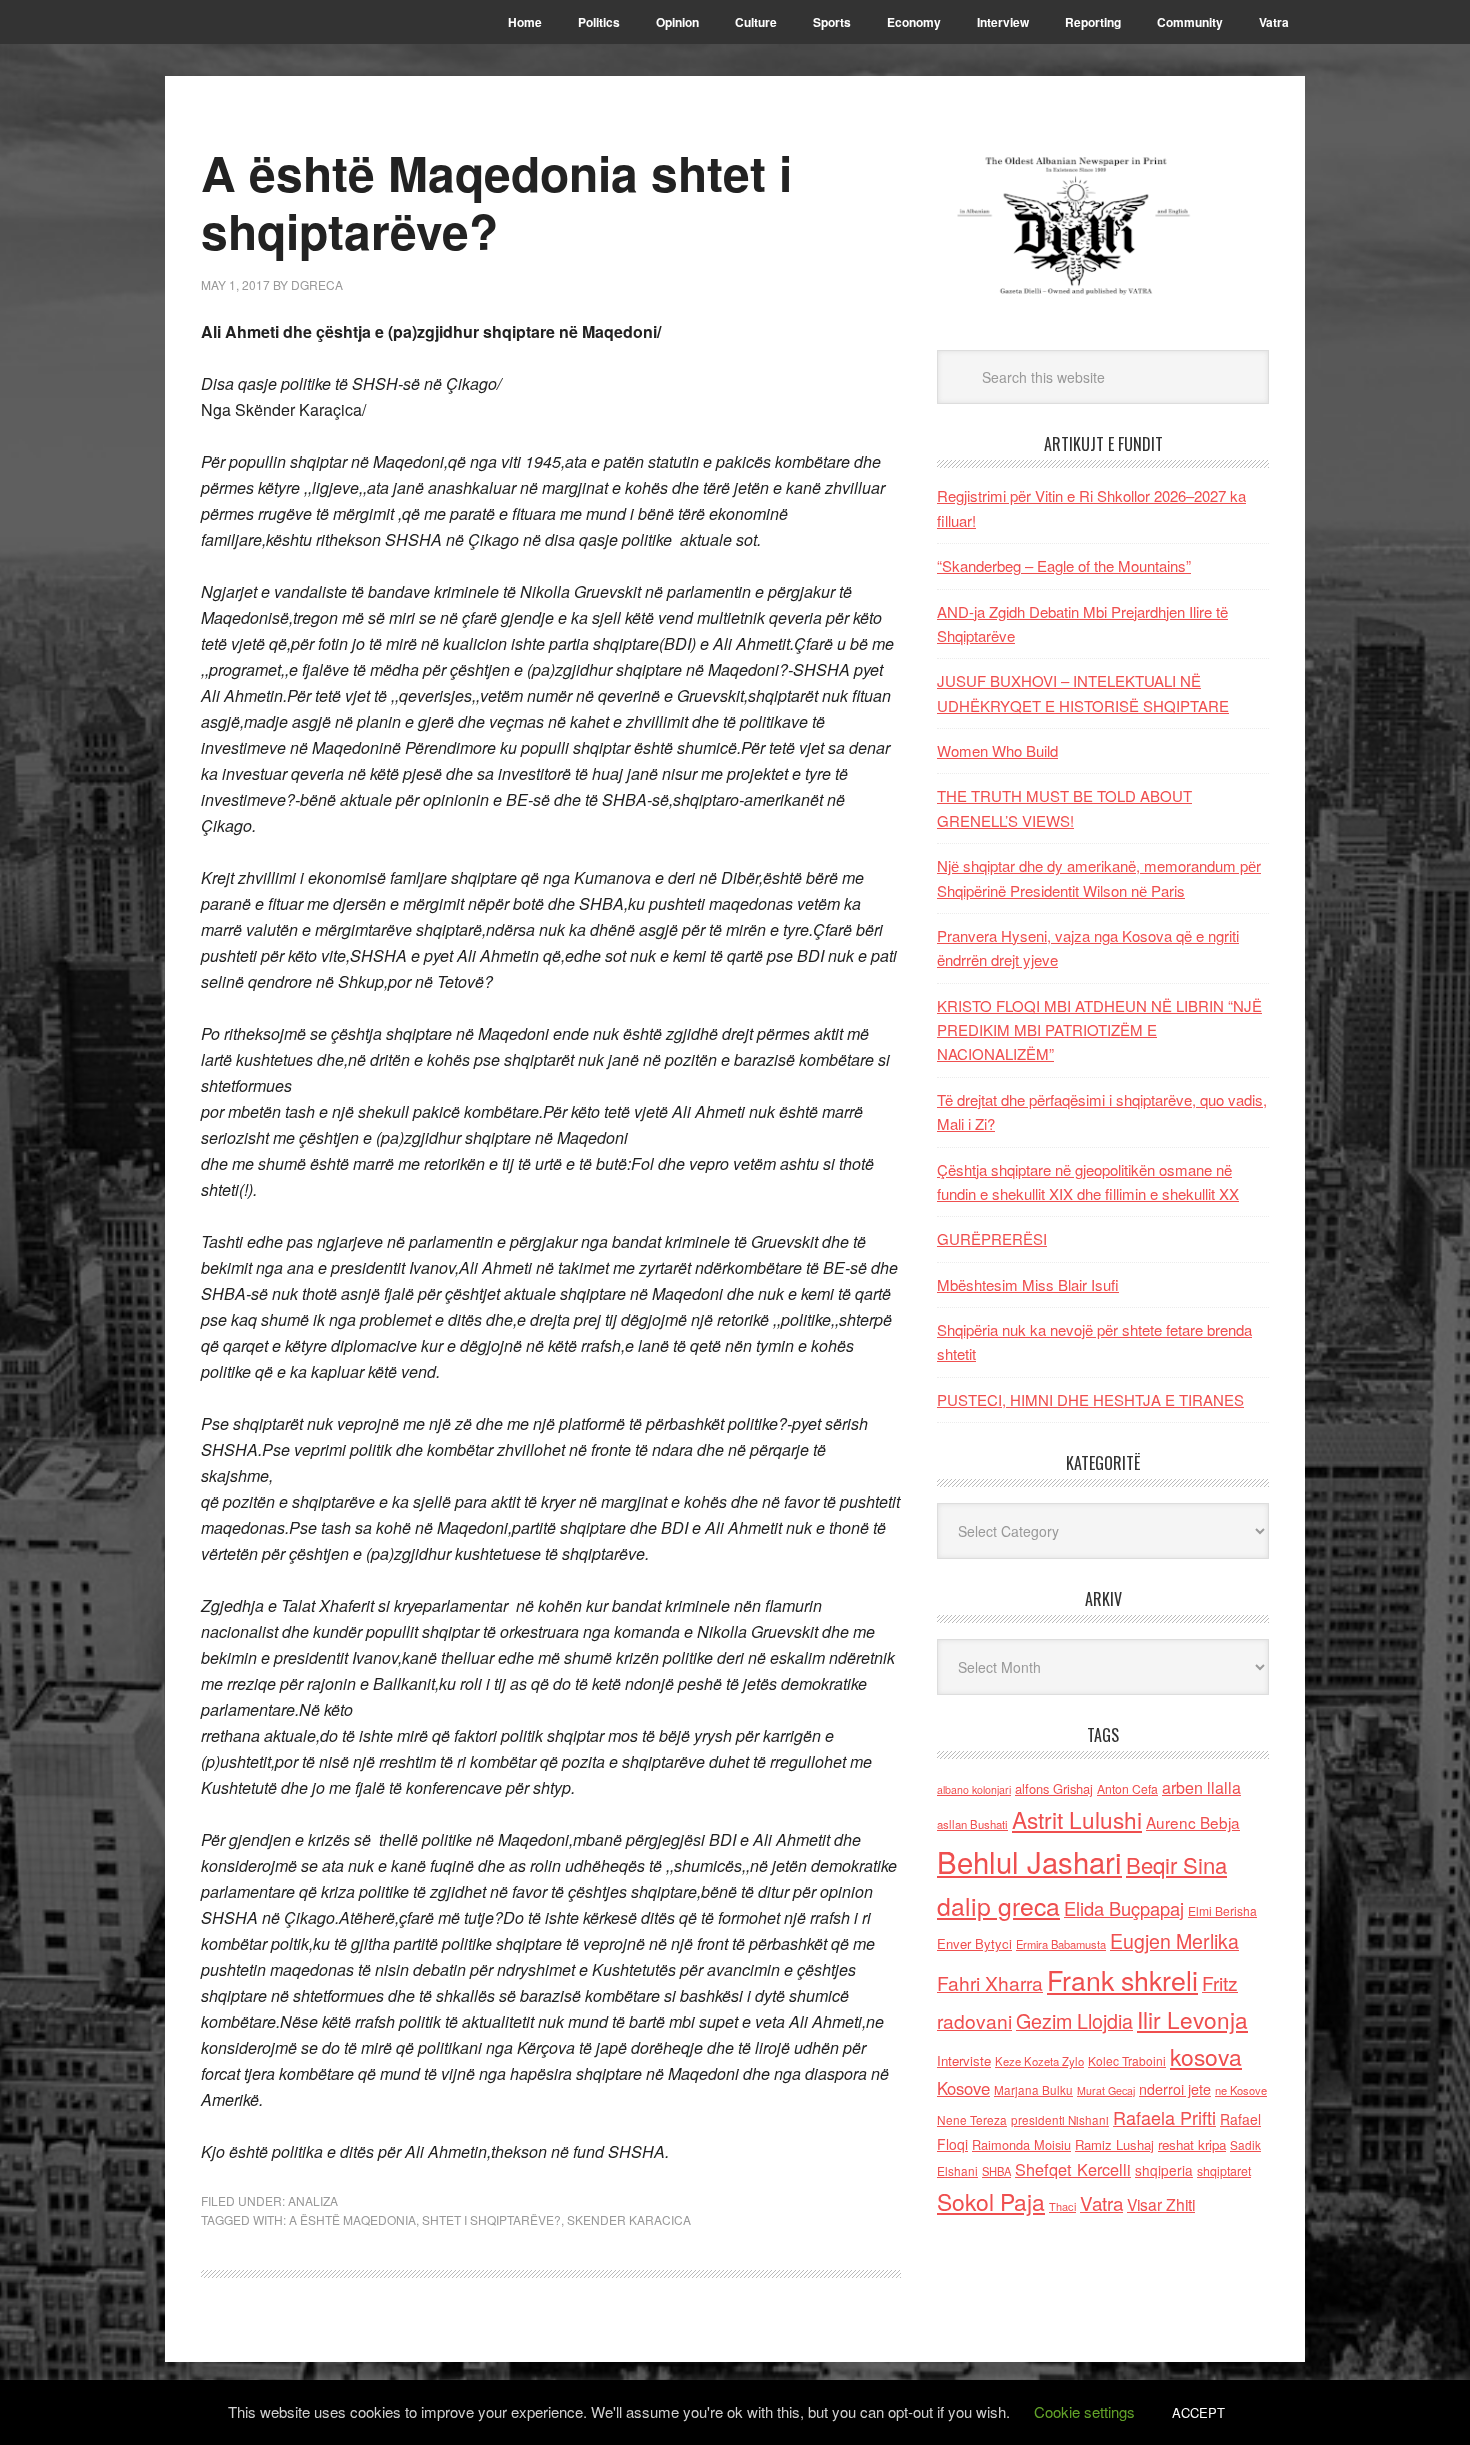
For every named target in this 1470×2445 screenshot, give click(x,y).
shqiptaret (1224, 2171)
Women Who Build (997, 750)
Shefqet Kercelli (1073, 2169)
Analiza (313, 2200)
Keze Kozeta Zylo (1039, 2061)
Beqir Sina (1176, 1864)
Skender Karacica (629, 2219)
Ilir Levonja (1192, 2019)
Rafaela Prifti (1164, 2117)
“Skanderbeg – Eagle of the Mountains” (1064, 565)
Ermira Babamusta (1061, 1944)
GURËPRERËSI (992, 1238)
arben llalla (1201, 1787)
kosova (1206, 2056)
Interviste (964, 2060)
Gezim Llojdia (1074, 2020)
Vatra (1101, 2202)
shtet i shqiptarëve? (491, 2219)
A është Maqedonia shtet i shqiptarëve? (496, 201)
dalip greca (998, 1905)
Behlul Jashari (1029, 1861)
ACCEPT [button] (1198, 2412)
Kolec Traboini (1127, 2060)
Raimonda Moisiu (1021, 2144)
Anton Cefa (1127, 1788)
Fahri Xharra (990, 1982)
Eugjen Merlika (1174, 1941)
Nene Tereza (972, 2119)
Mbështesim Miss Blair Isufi (1028, 1284)
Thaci (1062, 2206)
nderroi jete (1175, 2089)
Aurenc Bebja (1193, 1822)
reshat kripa (1192, 2144)
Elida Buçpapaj (1124, 1908)
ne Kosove (1241, 2090)
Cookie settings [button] (1084, 2411)
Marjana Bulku (1033, 2090)
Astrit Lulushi (1077, 1819)
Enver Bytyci (974, 1943)
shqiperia (1164, 2170)
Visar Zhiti (1161, 2204)
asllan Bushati (972, 1824)
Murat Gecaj (1106, 2090)
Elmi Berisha (1222, 1910)
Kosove (963, 2088)
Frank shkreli (1122, 1979)
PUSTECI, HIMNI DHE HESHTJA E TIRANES (1090, 1399)
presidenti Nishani (1060, 2120)
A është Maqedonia (352, 2219)
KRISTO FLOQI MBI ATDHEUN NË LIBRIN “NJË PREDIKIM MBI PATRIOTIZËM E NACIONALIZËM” (1099, 1030)
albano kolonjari (974, 1789)
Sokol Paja (991, 2201)
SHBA (996, 2171)
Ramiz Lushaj (1114, 2144)
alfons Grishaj (1054, 1788)
